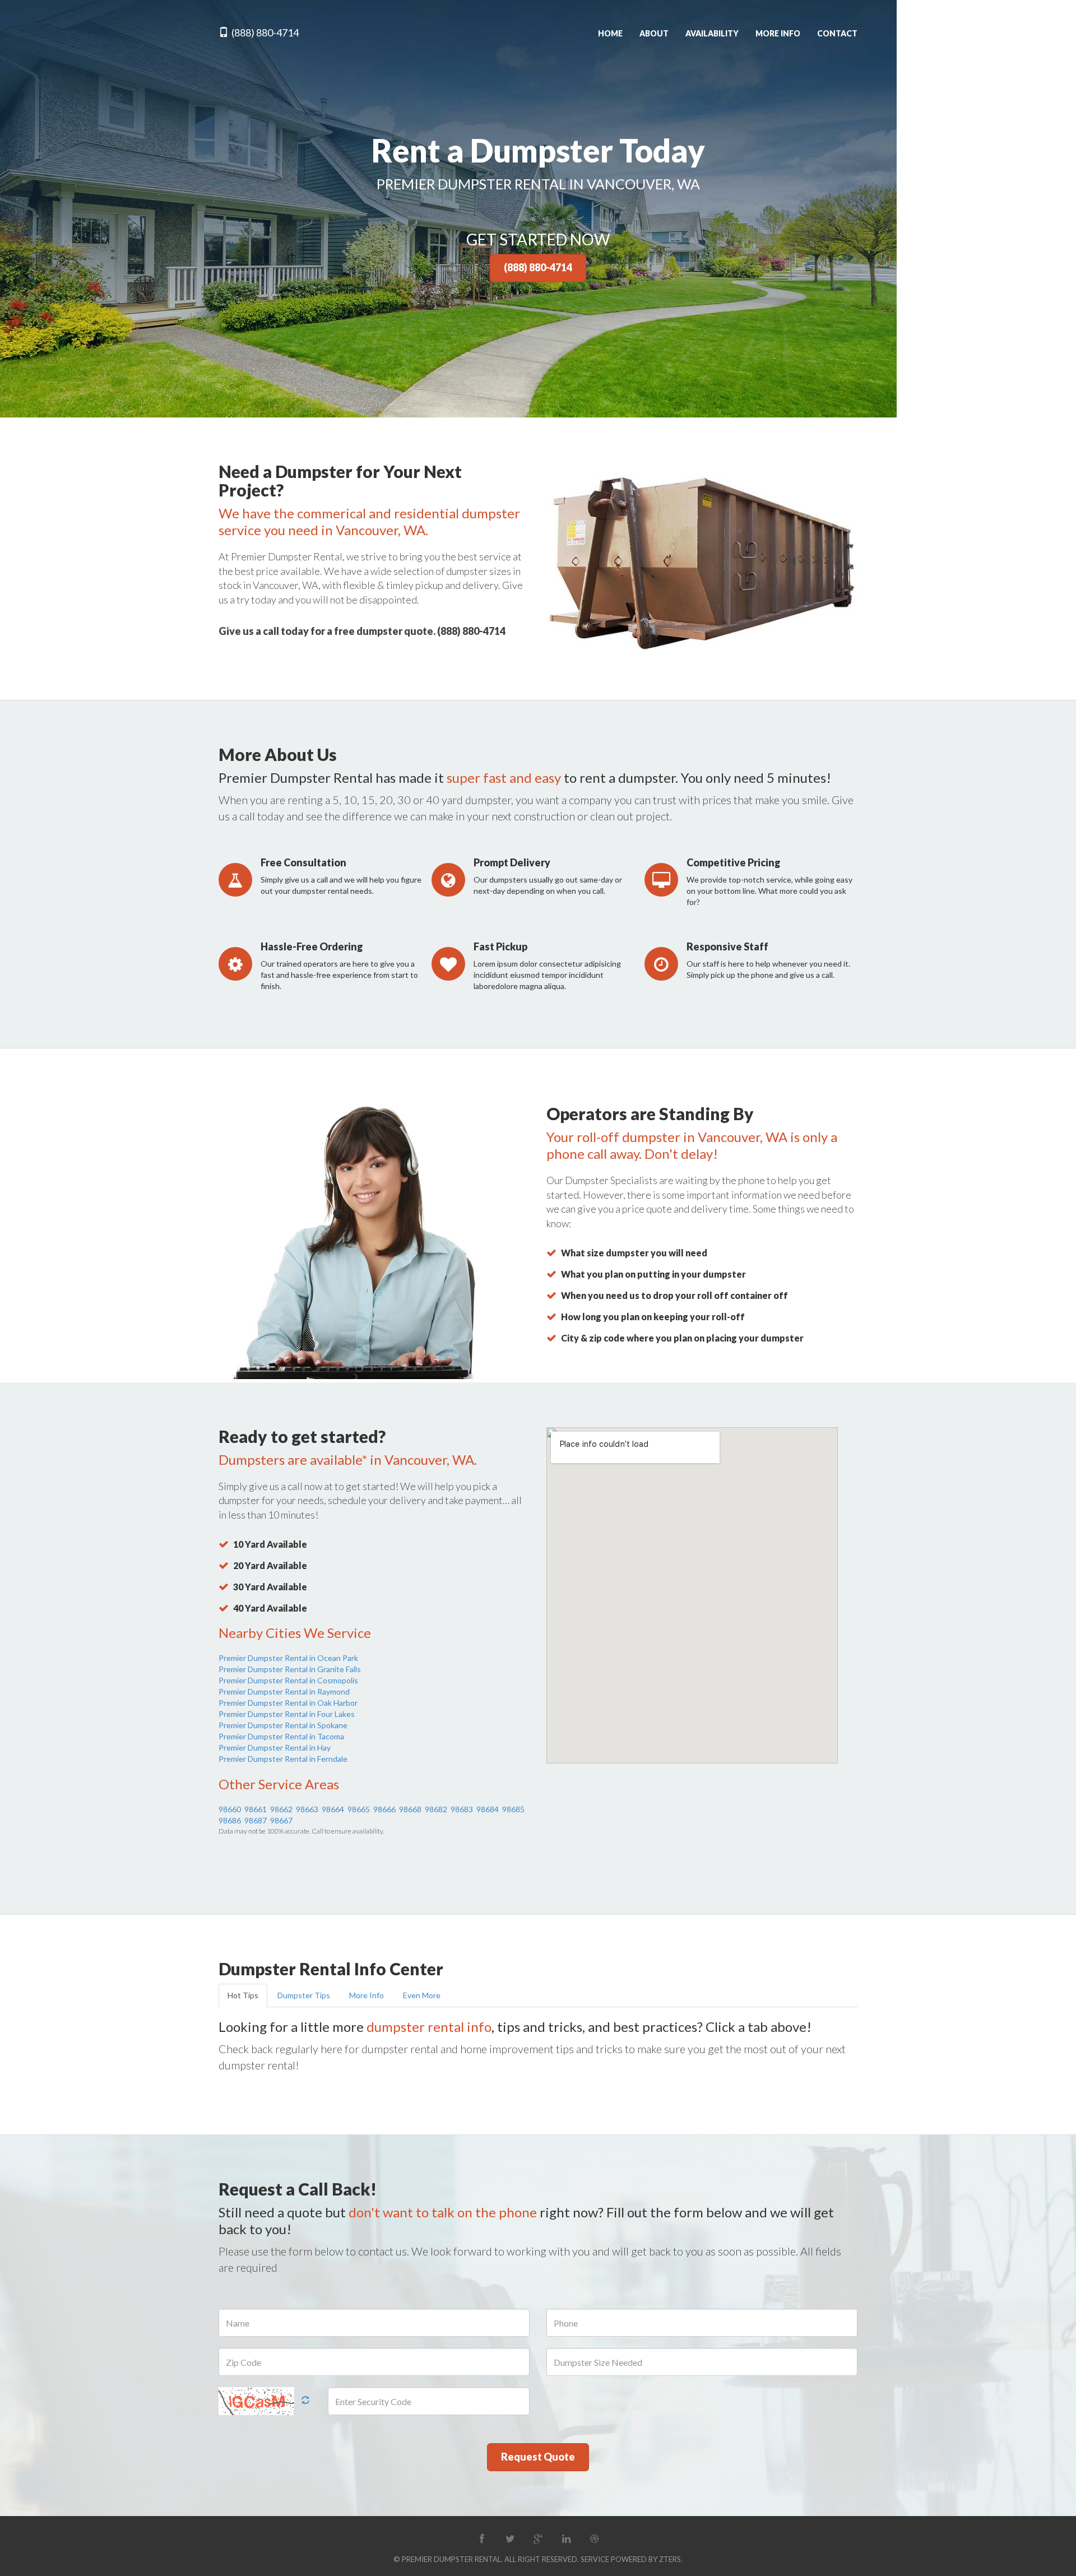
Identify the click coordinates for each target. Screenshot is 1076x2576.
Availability (712, 33)
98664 (333, 1809)
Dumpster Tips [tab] (304, 1995)
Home (610, 33)
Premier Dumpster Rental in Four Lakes (287, 1714)
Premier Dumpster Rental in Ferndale (283, 1759)
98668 (410, 1809)
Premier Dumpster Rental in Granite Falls (290, 1669)
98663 (307, 1809)
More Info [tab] (367, 1995)
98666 (384, 1809)
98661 (256, 1809)
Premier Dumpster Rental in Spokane (283, 1725)
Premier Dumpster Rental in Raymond (284, 1691)
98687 (256, 1820)
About (654, 33)
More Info (778, 33)
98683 (462, 1809)
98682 (436, 1809)
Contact (837, 33)
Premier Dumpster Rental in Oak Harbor (288, 1703)
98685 (513, 1809)
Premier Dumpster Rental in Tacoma (281, 1736)
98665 (359, 1809)
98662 (281, 1809)
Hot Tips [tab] (243, 1995)
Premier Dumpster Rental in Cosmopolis (288, 1680)
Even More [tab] (422, 1995)
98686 (230, 1820)
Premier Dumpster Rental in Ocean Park (288, 1658)
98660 (230, 1809)
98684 (488, 1809)
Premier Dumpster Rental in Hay (275, 1747)
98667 (281, 1820)
